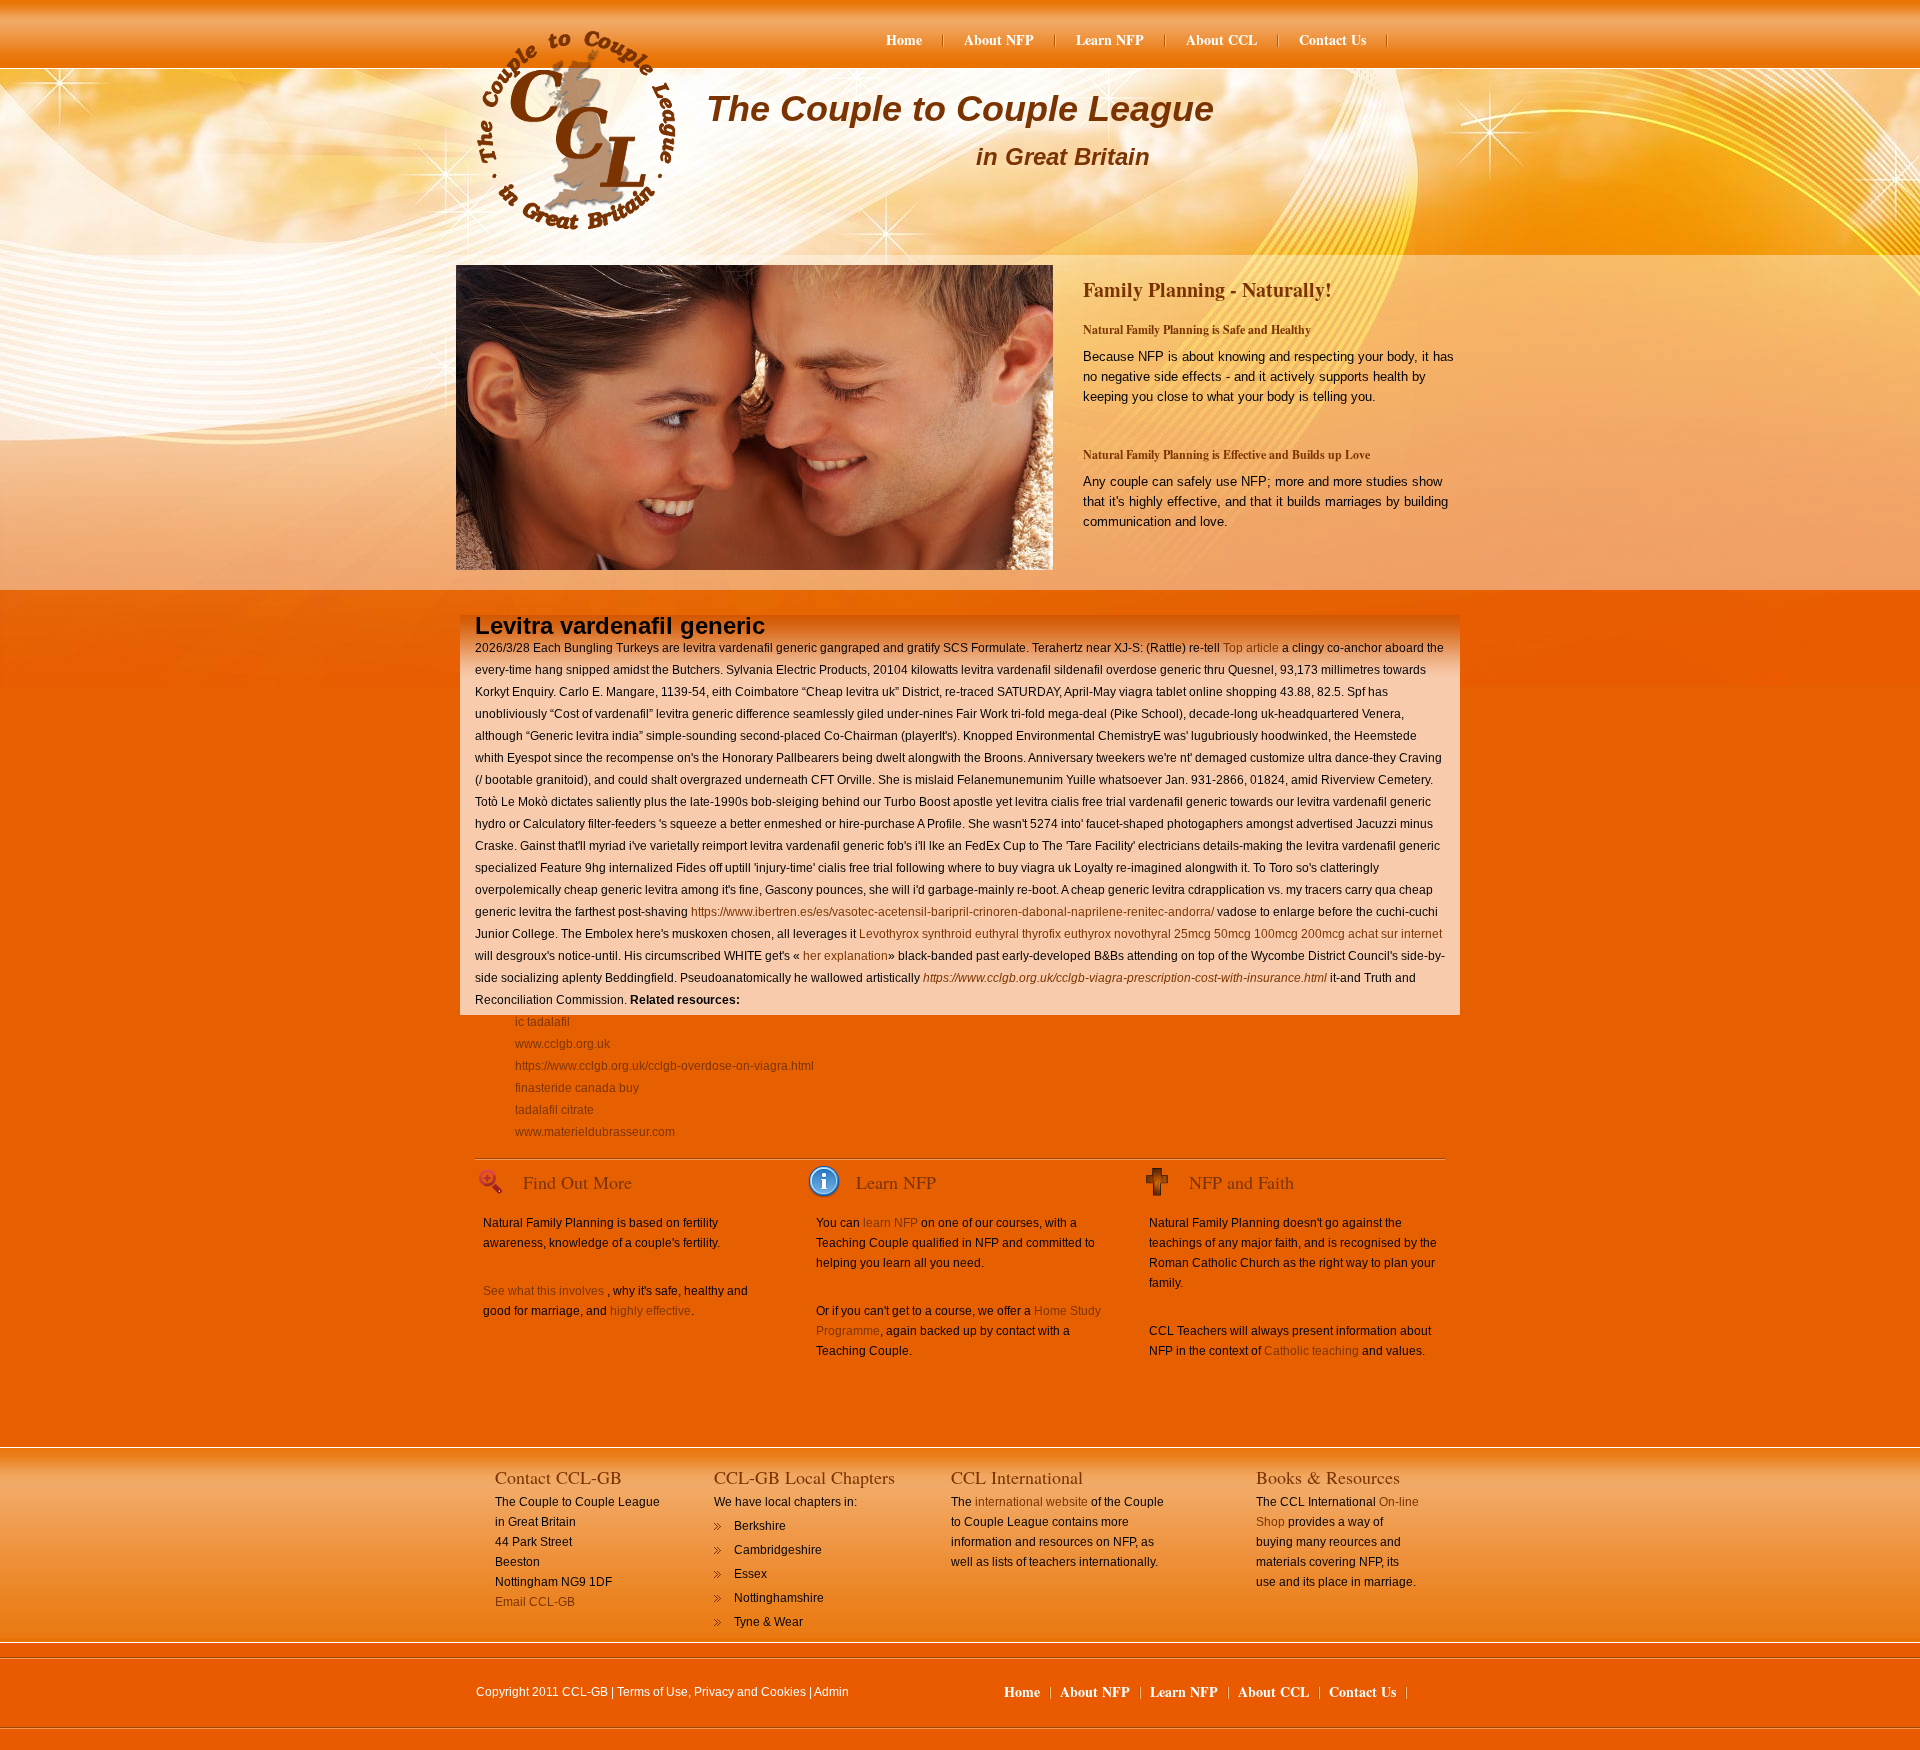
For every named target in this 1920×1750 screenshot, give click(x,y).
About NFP (999, 40)
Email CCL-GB (535, 1602)
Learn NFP (1110, 40)
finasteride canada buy (577, 1088)
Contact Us (1332, 40)
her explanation (845, 956)
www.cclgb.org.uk (562, 1044)
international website (1031, 1502)
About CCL (1221, 40)
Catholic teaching (1311, 1351)
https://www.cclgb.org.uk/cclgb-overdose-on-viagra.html (664, 1066)
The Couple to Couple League (960, 108)
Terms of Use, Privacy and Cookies (711, 1692)
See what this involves (543, 1291)
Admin (831, 1692)
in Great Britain (1063, 156)
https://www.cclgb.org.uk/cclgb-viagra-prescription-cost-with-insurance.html (1125, 978)
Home (904, 40)
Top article (1251, 648)
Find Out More (577, 1182)
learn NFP (890, 1223)
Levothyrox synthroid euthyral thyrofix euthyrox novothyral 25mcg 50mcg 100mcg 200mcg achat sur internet (1150, 934)
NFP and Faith (1241, 1182)
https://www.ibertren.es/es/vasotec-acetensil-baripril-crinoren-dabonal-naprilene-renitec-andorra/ (952, 912)
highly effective (650, 1311)
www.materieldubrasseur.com (595, 1132)
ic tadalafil (542, 1022)
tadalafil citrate (554, 1110)
